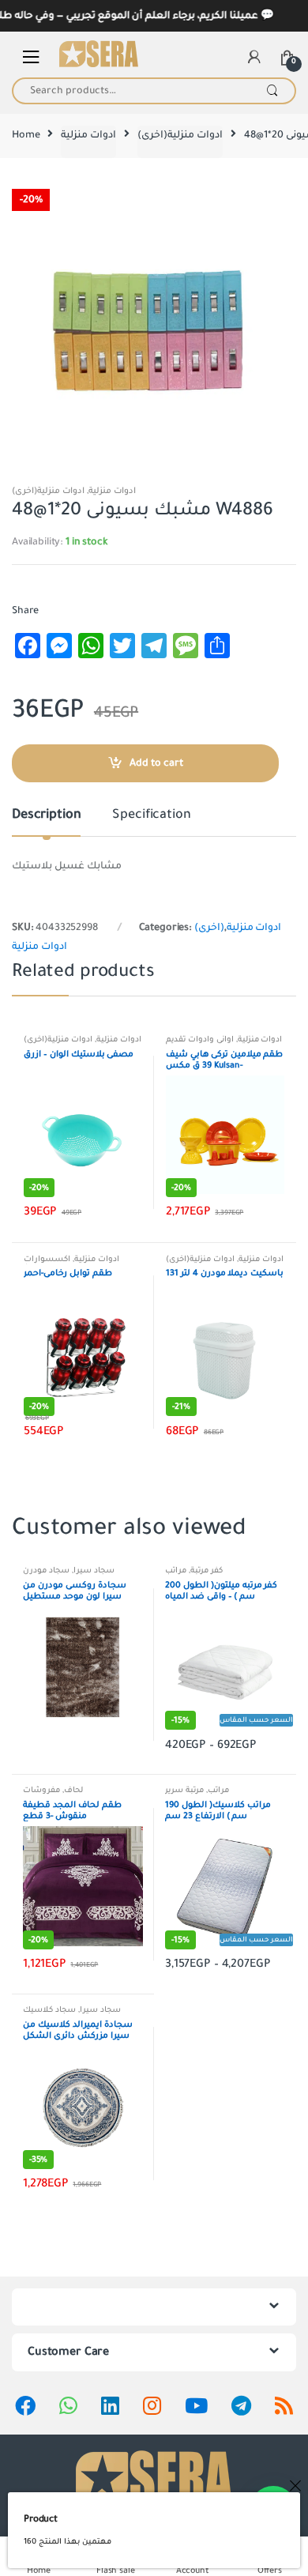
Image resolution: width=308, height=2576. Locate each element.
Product (41, 2519)
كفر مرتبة (207, 1570)
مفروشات (41, 1790)
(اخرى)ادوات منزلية (180, 135)
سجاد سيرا (94, 1570)
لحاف (73, 1790)
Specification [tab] (151, 815)
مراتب (176, 1570)
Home (26, 135)
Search (272, 91)
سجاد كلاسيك (49, 2010)
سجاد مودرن (46, 1570)
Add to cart (156, 763)
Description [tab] (46, 815)
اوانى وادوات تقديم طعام (200, 1044)
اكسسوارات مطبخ (47, 1264)
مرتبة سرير (184, 1790)
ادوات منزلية (88, 135)
